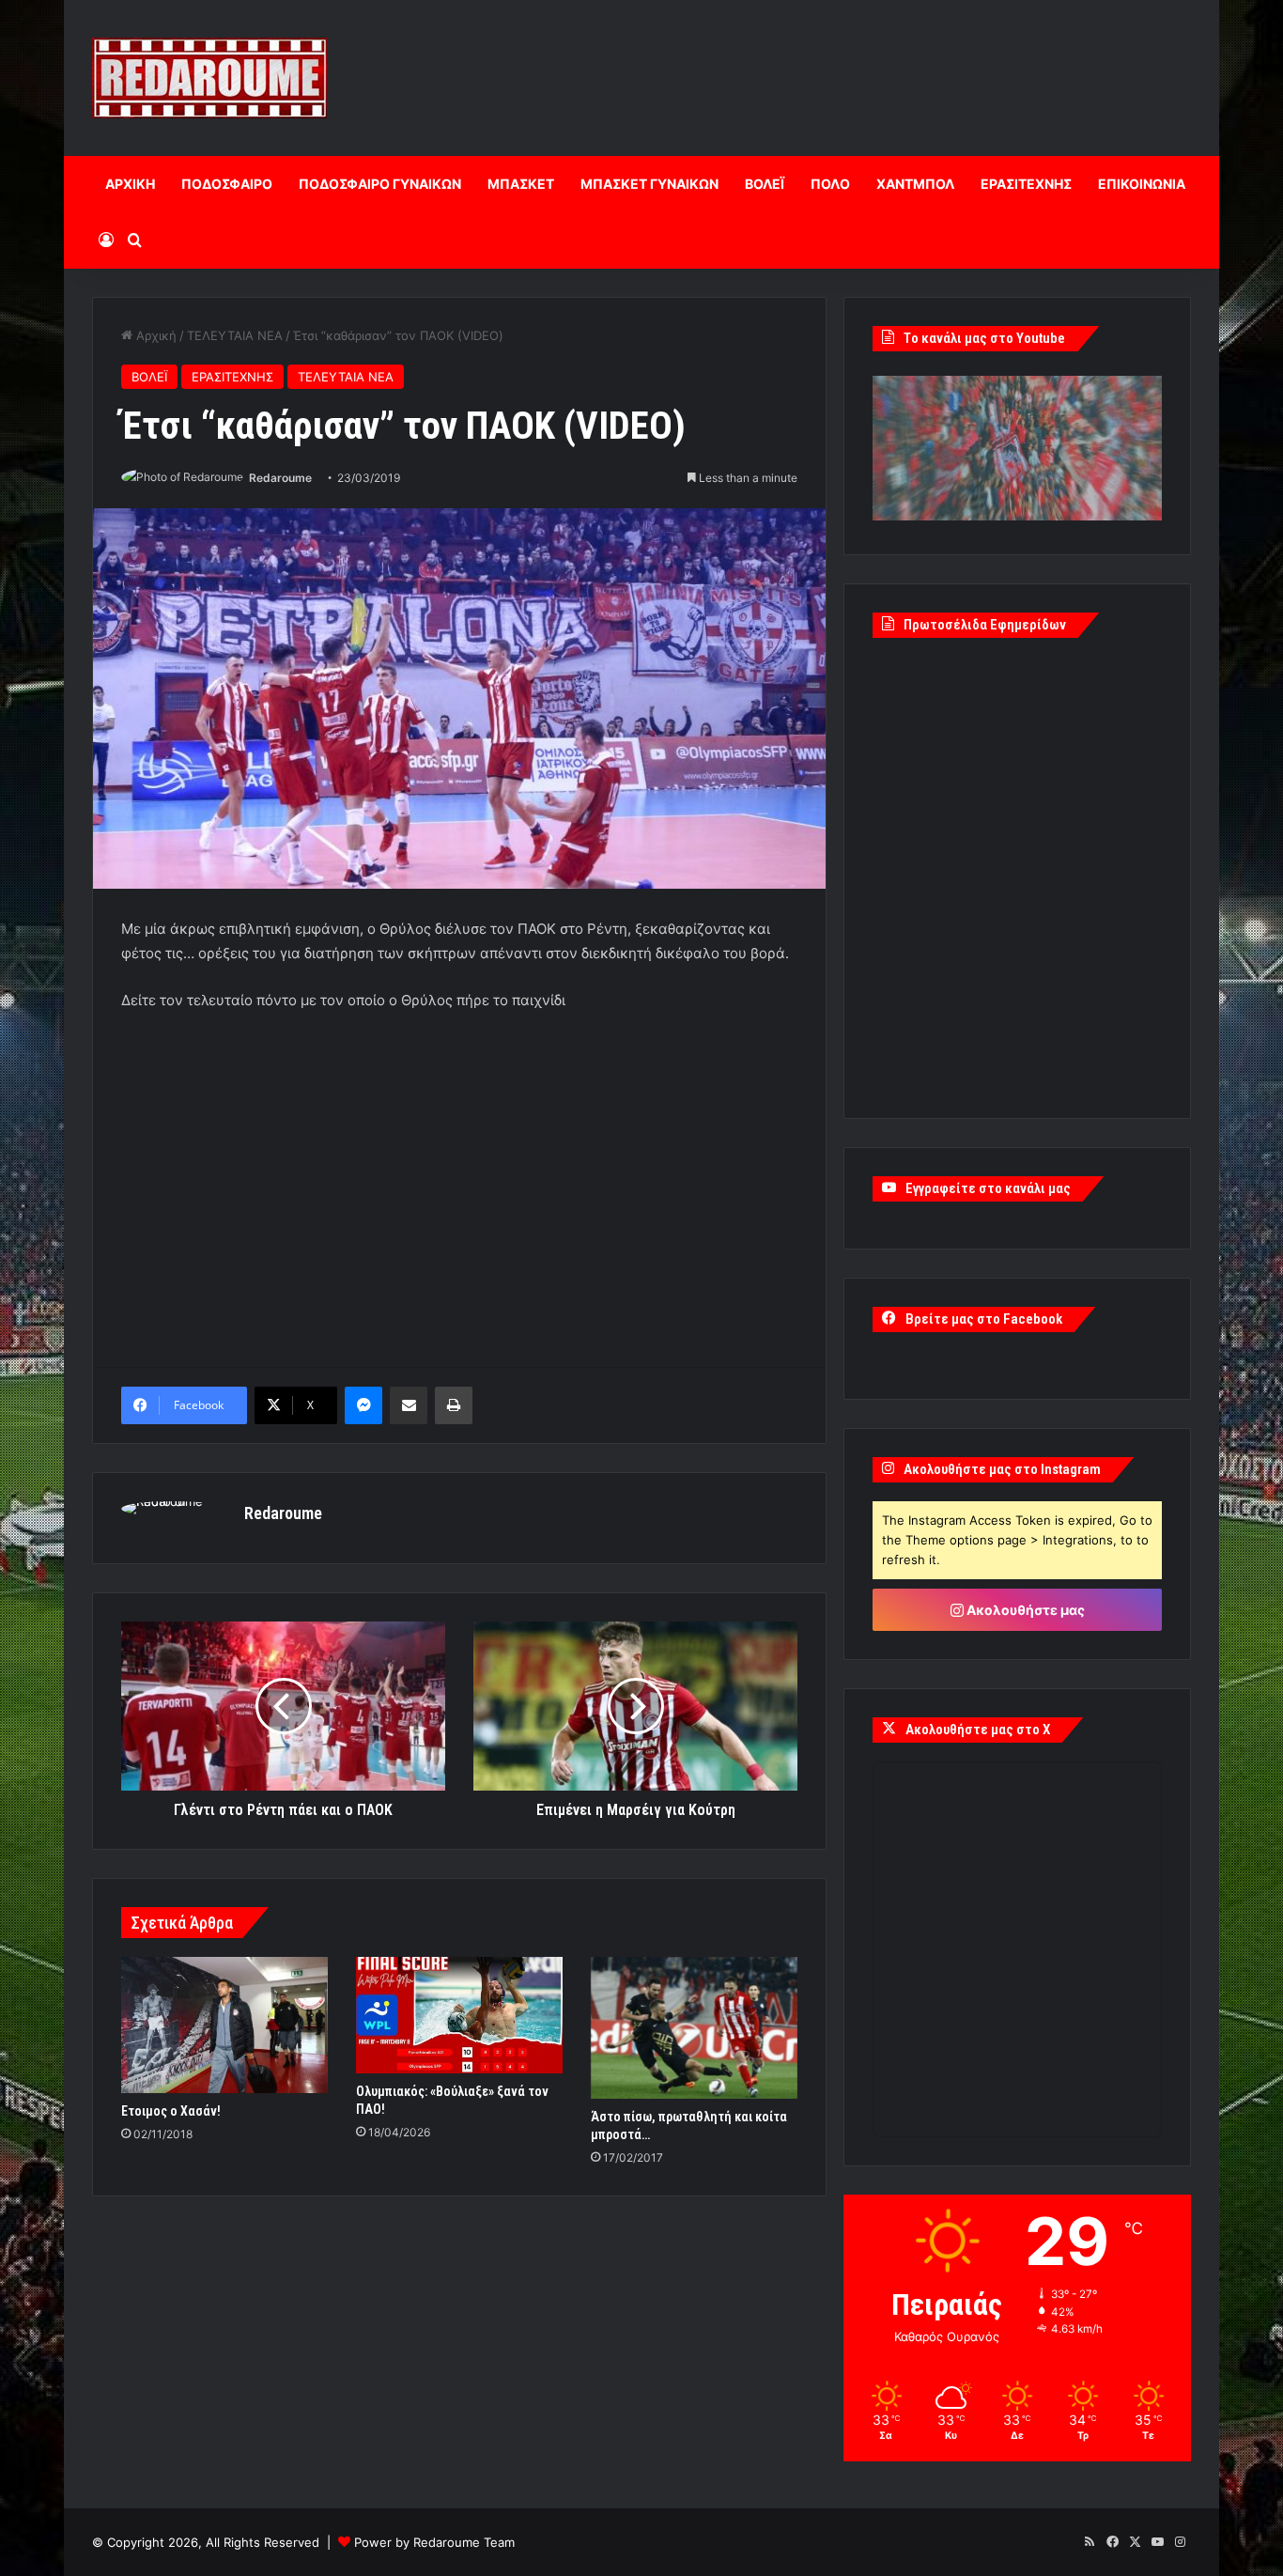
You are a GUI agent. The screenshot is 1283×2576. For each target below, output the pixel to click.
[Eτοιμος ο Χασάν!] (224, 2025)
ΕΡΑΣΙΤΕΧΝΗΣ (1026, 184)
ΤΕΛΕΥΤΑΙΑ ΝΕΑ (235, 335)
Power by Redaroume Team (434, 2542)
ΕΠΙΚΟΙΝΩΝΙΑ (1142, 184)
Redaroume (280, 478)
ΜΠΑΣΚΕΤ (521, 184)
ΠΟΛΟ (830, 184)
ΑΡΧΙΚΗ (130, 184)
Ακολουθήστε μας (1024, 1610)
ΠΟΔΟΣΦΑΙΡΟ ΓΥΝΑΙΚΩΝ (380, 184)
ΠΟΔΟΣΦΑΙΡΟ (227, 184)
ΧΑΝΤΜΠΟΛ (915, 184)
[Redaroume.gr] (209, 78)
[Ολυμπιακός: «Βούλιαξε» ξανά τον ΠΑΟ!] (459, 2015)
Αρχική (155, 335)
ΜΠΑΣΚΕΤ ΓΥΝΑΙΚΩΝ (649, 184)
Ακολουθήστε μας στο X (978, 1730)
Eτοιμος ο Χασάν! (171, 2111)
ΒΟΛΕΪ (765, 184)
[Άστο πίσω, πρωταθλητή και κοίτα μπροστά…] (694, 2028)
